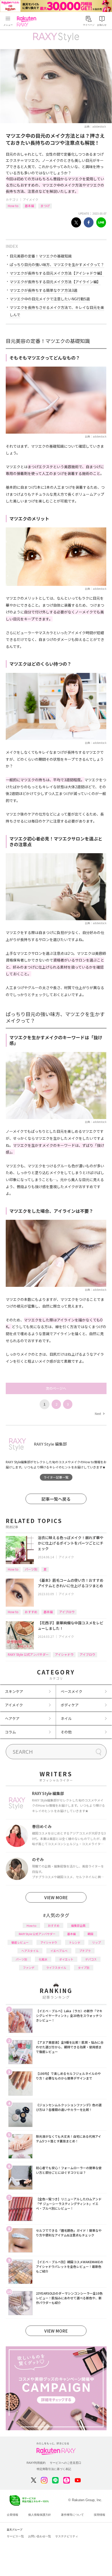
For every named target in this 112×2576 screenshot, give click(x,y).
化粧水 (43, 1959)
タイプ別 (84, 1968)
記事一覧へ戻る (56, 1499)
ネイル (66, 1718)
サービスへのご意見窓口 (66, 2463)
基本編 (29, 206)
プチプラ (85, 1951)
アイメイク (31, 199)
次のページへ (56, 1388)
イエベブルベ (59, 1951)
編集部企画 (78, 1925)
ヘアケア (12, 1718)
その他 (66, 1732)
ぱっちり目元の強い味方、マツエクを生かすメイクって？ (57, 264)
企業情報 (13, 2515)
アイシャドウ (64, 1654)
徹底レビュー (20, 1942)
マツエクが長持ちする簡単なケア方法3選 (43, 290)
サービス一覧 (15, 2536)
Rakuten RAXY (28, 21)
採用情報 (99, 2515)
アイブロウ (67, 1612)
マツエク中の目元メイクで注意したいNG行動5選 (50, 299)
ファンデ (29, 1968)
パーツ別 (31, 1569)
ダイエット (66, 1959)
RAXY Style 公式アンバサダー (28, 1654)
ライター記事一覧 (56, 1477)
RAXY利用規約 (36, 2463)
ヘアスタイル (30, 1951)
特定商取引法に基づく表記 (54, 2469)
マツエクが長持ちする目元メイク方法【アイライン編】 (55, 282)
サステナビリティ (67, 2536)
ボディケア (70, 1705)
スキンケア (14, 1691)
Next (99, 1413)
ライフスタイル (56, 1968)
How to (13, 206)
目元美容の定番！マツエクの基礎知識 (41, 256)
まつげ (45, 206)
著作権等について (72, 2515)
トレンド (75, 1942)
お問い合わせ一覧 (40, 2536)
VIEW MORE (56, 1897)
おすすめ (31, 1612)
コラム (10, 1732)
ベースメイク (71, 1691)
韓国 (90, 1934)
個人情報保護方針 (40, 2515)
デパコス (91, 1959)
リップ (97, 1942)
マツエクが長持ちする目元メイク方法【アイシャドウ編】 (57, 273)
